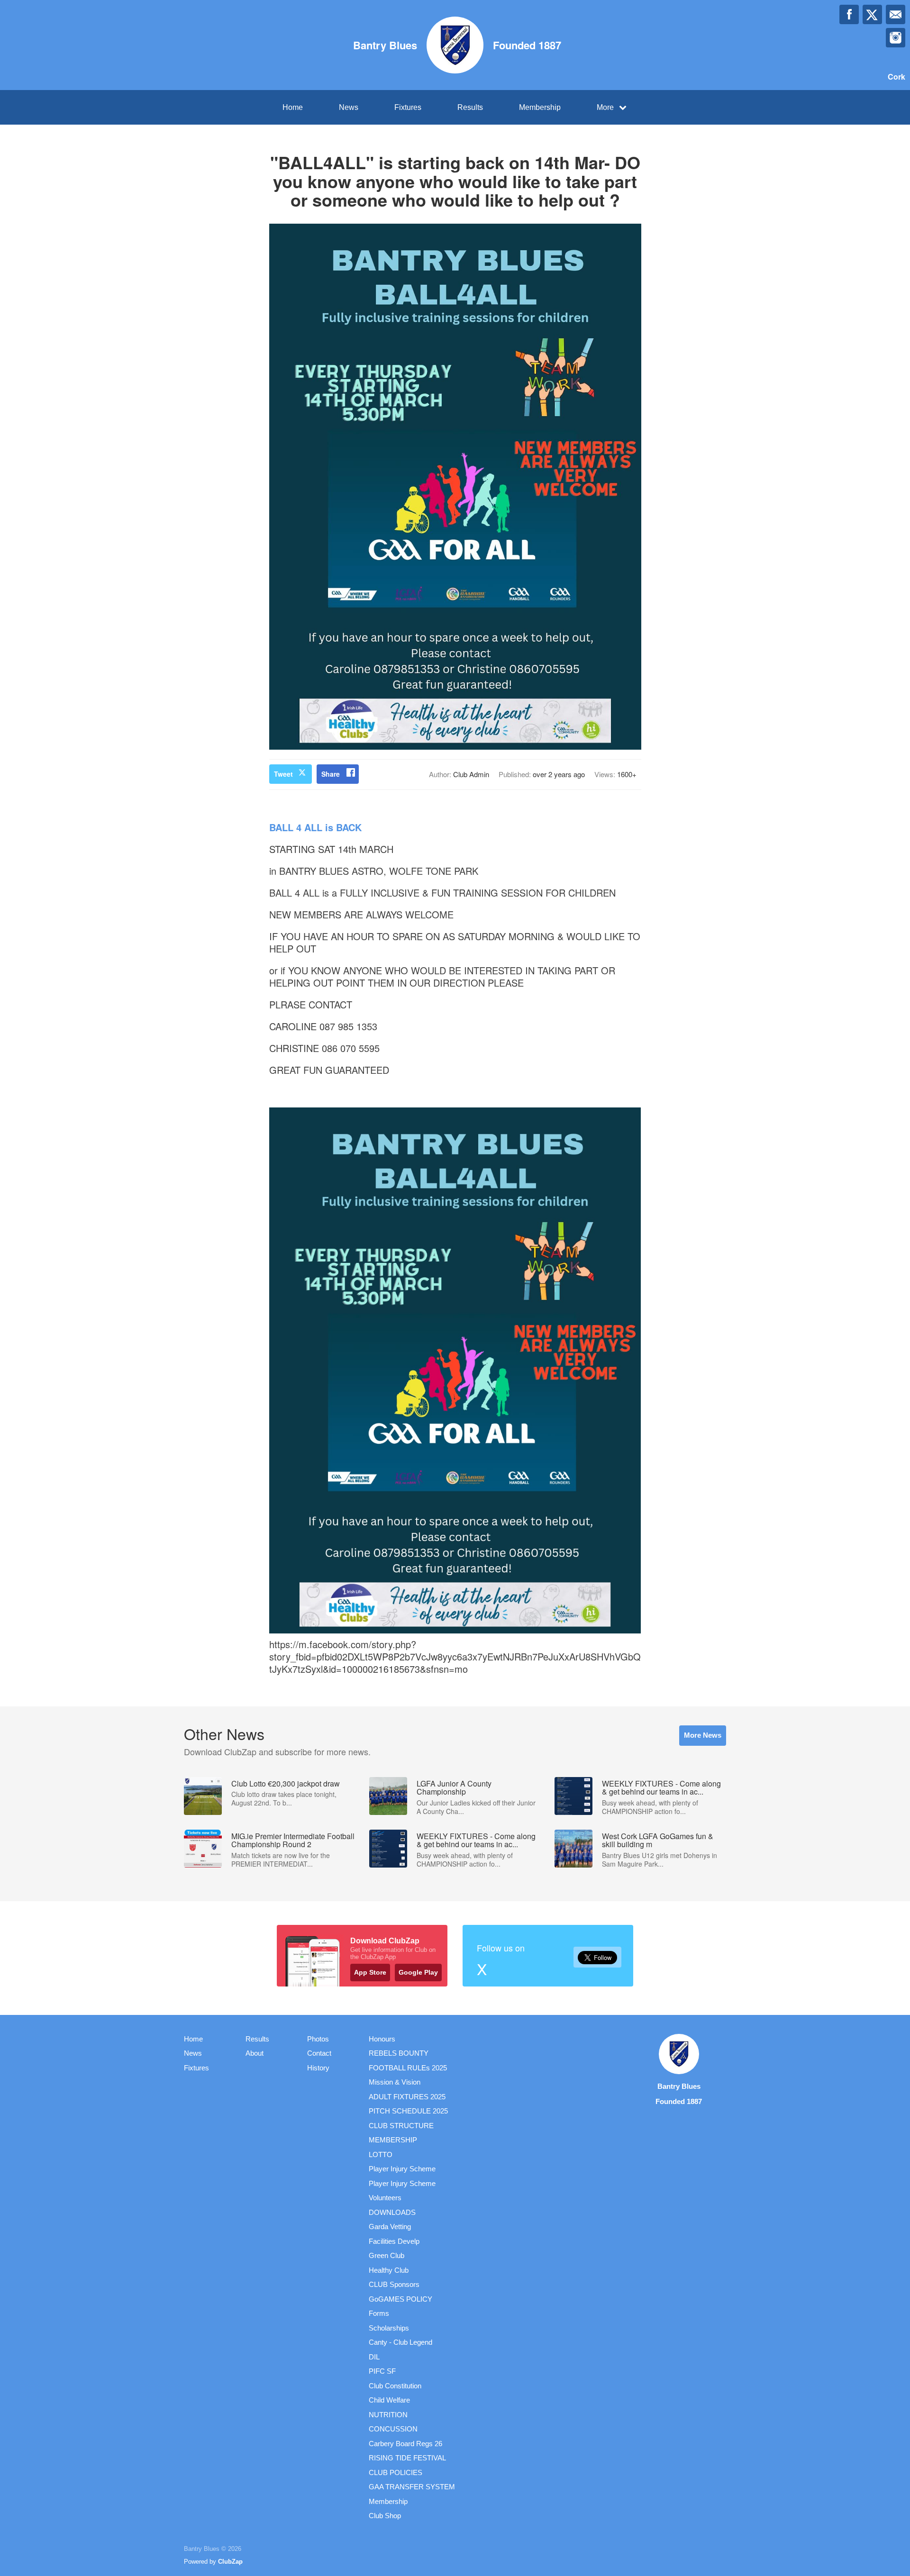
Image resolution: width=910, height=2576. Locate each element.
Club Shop (385, 2516)
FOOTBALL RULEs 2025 (408, 2068)
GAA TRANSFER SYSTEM (412, 2487)
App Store (370, 1972)
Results (470, 107)
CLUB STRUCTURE (401, 2126)
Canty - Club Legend (400, 2342)
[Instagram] (896, 38)
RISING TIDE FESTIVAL (407, 2458)
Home (293, 107)
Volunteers (385, 2198)
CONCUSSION (393, 2429)
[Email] (896, 14)
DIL (374, 2357)
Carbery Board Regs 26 (405, 2444)
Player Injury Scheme (402, 2169)
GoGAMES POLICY (400, 2299)
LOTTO (381, 2154)
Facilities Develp (394, 2241)
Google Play (418, 1972)
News (349, 107)
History (318, 2068)
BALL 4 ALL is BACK (315, 827)
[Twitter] (872, 14)
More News (703, 1735)
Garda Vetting (390, 2227)
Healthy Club (389, 2270)
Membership (540, 107)
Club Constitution (395, 2386)
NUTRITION (388, 2415)
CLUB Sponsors (394, 2284)
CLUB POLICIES (396, 2472)
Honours (382, 2039)
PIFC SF (382, 2371)
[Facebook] (849, 14)
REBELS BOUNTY (399, 2053)
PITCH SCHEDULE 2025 (408, 2111)
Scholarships (389, 2328)
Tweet (283, 774)
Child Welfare (389, 2400)
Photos (318, 2039)
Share (331, 774)
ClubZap (230, 2562)
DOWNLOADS (392, 2212)
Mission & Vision (395, 2082)
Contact (319, 2053)
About (255, 2053)
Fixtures (408, 107)
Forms (379, 2313)
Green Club (387, 2255)
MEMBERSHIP (393, 2140)
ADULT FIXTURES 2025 (407, 2097)
